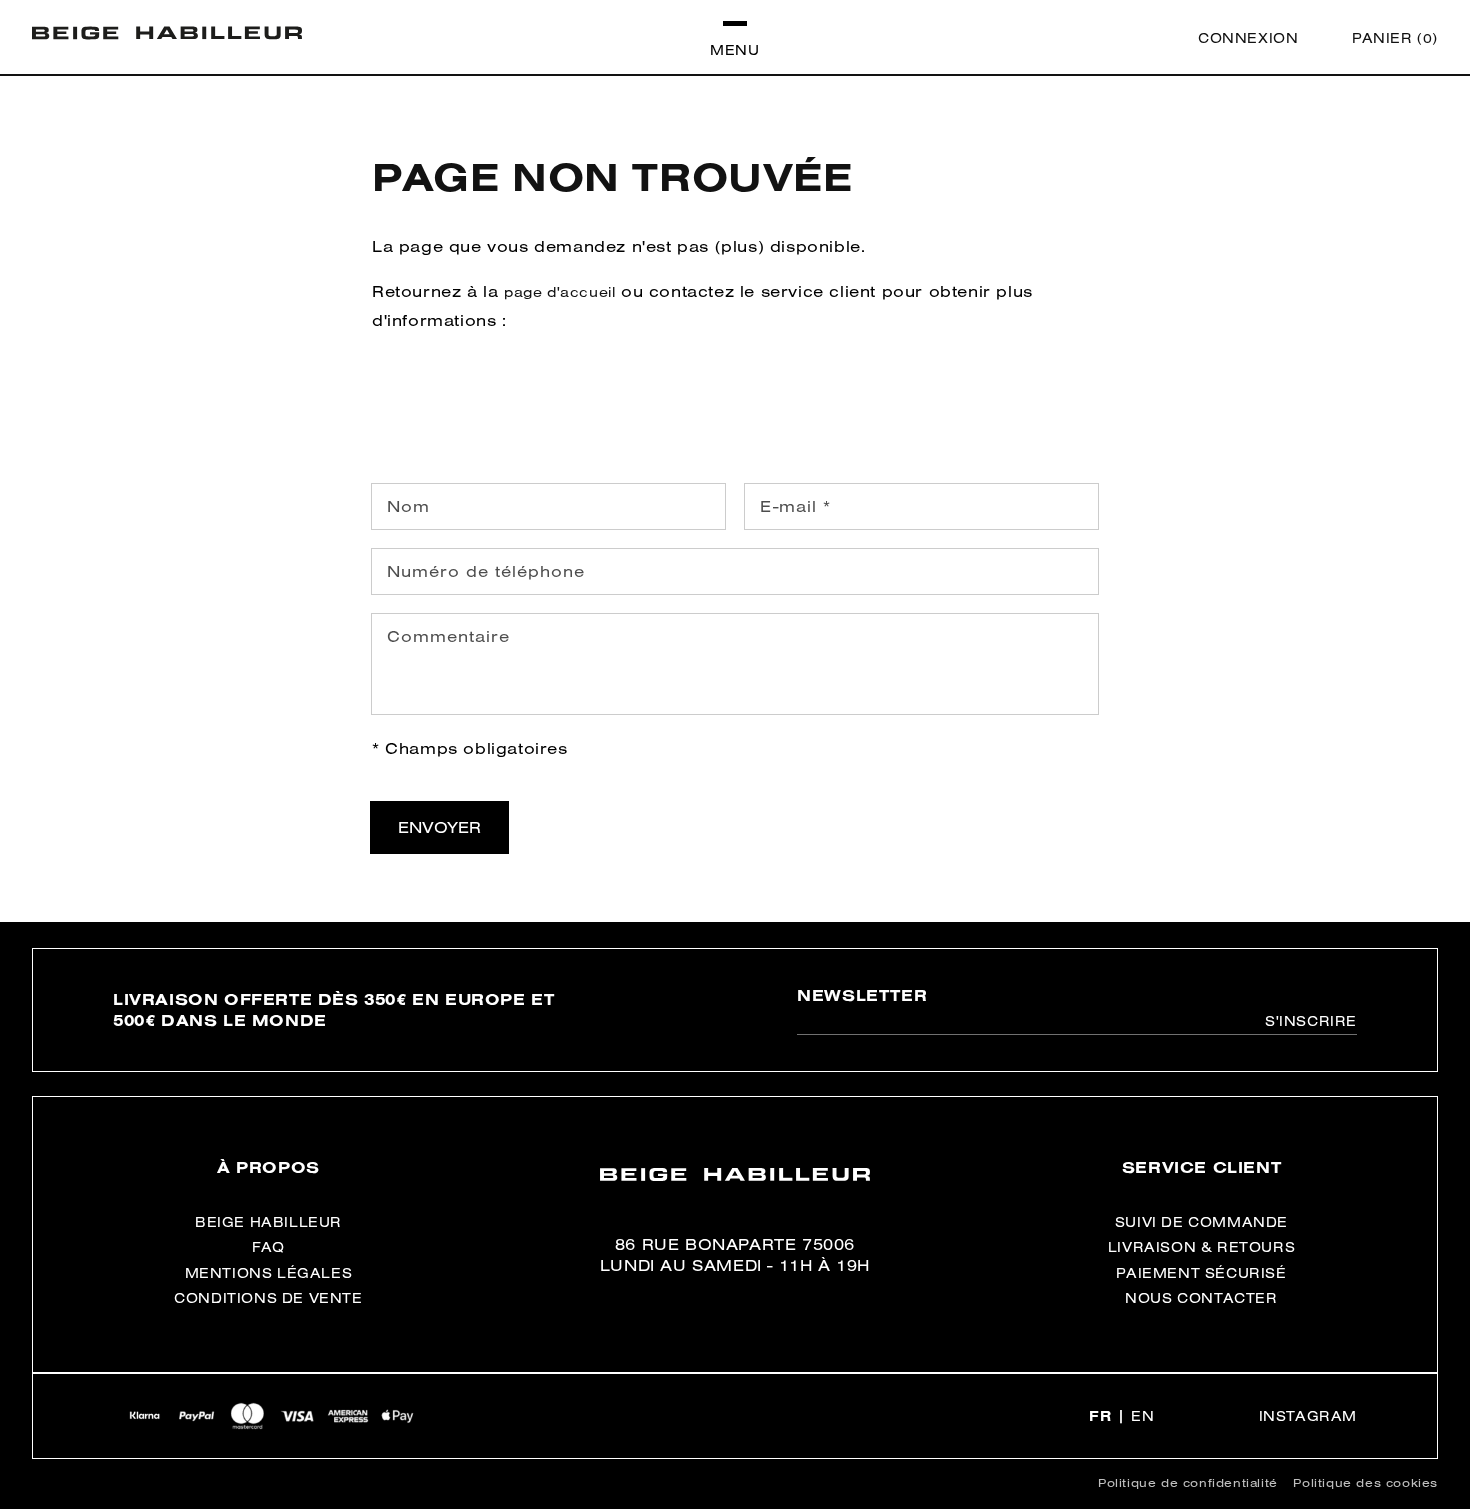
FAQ (268, 1247)
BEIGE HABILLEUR (268, 1222)
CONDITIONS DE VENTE (268, 1298)
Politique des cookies (1365, 1482)
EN (1142, 1416)
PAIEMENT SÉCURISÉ (1201, 1273)
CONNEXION (1248, 38)
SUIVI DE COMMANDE (1201, 1222)
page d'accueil (559, 292)
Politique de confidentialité (1188, 1482)
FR (1100, 1416)
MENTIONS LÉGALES (269, 1273)
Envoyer (439, 827)
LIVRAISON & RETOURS (1201, 1247)
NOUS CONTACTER (1201, 1298)
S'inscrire (1311, 1021)
